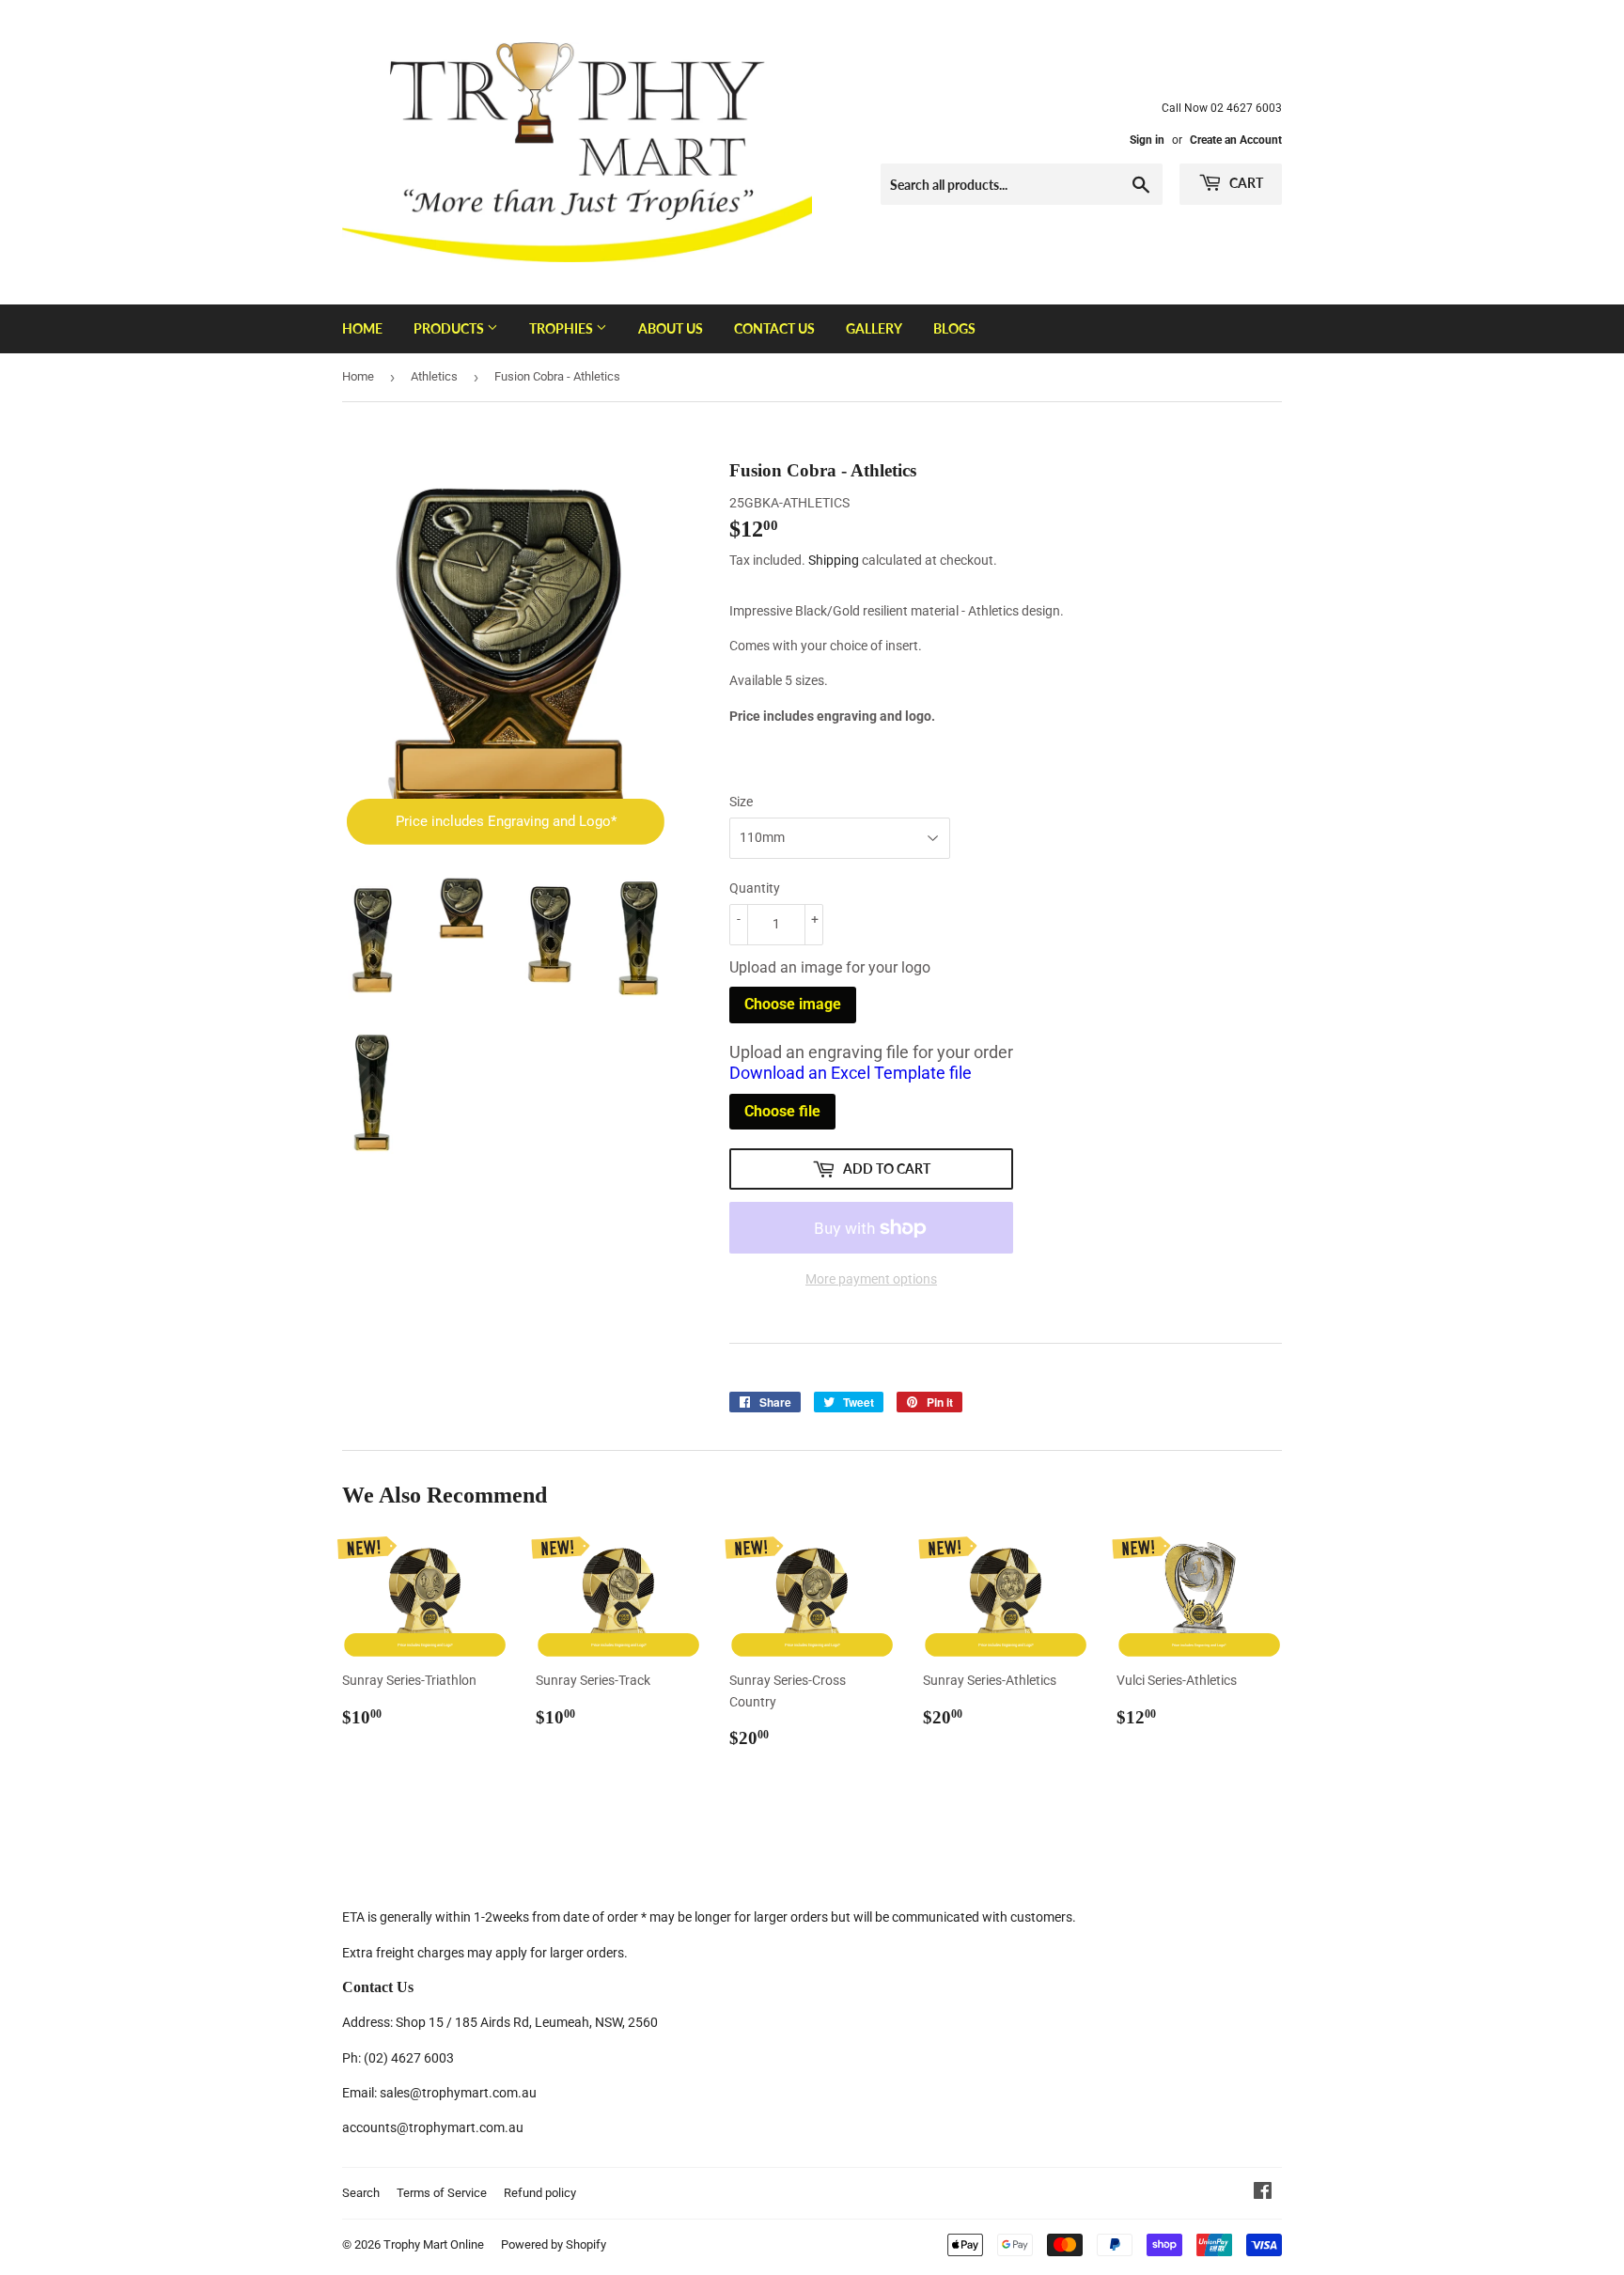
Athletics (434, 376)
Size (741, 802)
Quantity (755, 888)
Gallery (874, 328)
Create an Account (1236, 140)
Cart (1245, 183)
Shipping (834, 560)
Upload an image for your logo (830, 967)
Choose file (782, 1111)
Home (362, 328)
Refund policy (540, 2193)
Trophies (562, 328)
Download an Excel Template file (851, 1073)
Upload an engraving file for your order (871, 1063)
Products (450, 328)
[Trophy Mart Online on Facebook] (1263, 2193)
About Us (671, 328)
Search (361, 2193)
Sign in (1147, 140)
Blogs (954, 328)
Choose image (793, 1004)
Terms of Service (442, 2193)
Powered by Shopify (554, 2244)
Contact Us (774, 328)
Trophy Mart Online (434, 2244)
